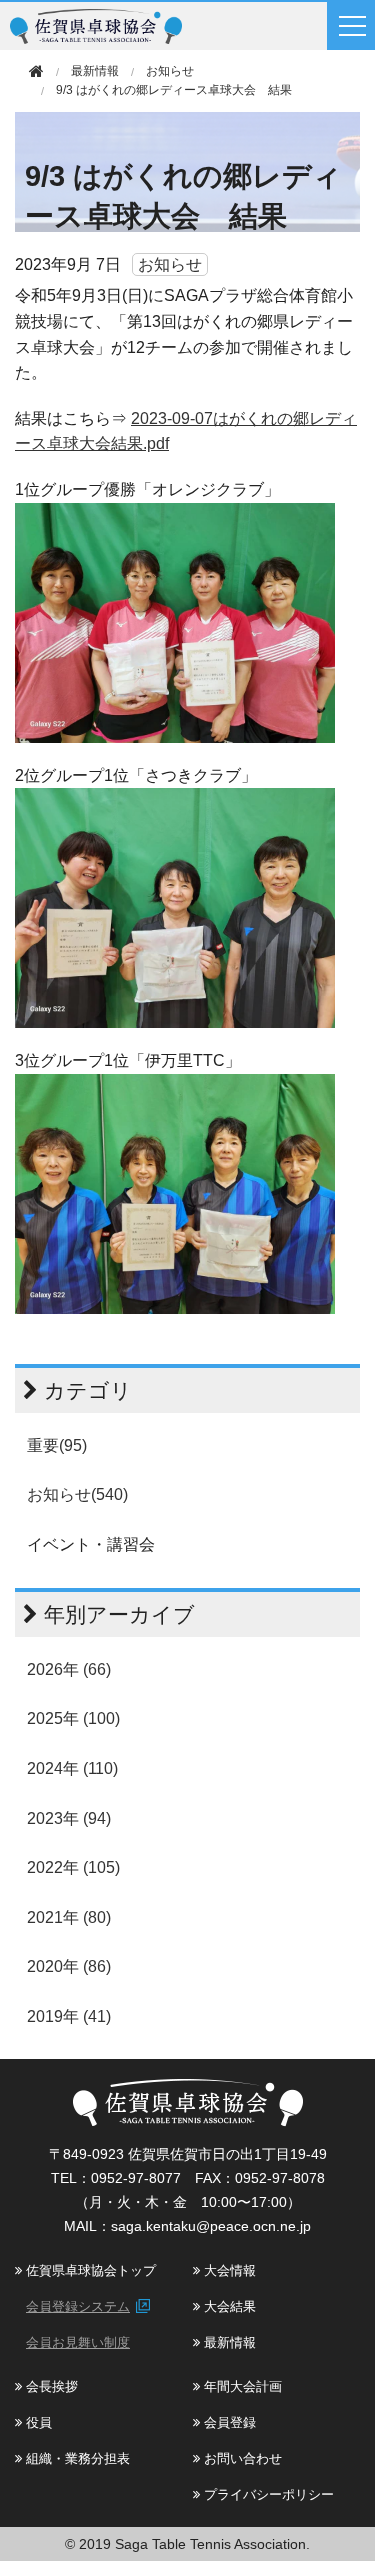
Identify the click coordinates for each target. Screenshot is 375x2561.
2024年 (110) (72, 1768)
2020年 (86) (69, 1966)
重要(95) (57, 1445)
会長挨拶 (50, 2386)
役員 (37, 2422)
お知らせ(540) (77, 1494)
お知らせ (170, 71)
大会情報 (228, 2270)
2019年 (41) (69, 2016)
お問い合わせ (241, 2458)
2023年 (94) (69, 1818)
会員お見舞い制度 (78, 2342)
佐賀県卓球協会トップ (89, 2270)
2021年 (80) (69, 1917)
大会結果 (228, 2306)
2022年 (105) (73, 1867)
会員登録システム (78, 2306)
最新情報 (228, 2342)
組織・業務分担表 (76, 2458)
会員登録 (228, 2422)
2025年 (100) (73, 1718)
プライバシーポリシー (267, 2494)
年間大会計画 (241, 2386)
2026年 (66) (69, 1669)
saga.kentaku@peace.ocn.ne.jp (211, 2226)
